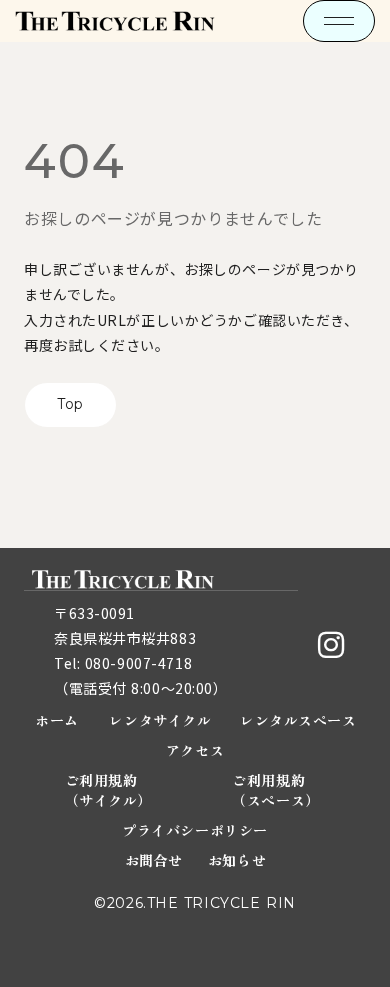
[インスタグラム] (331, 645)
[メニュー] (339, 21)
